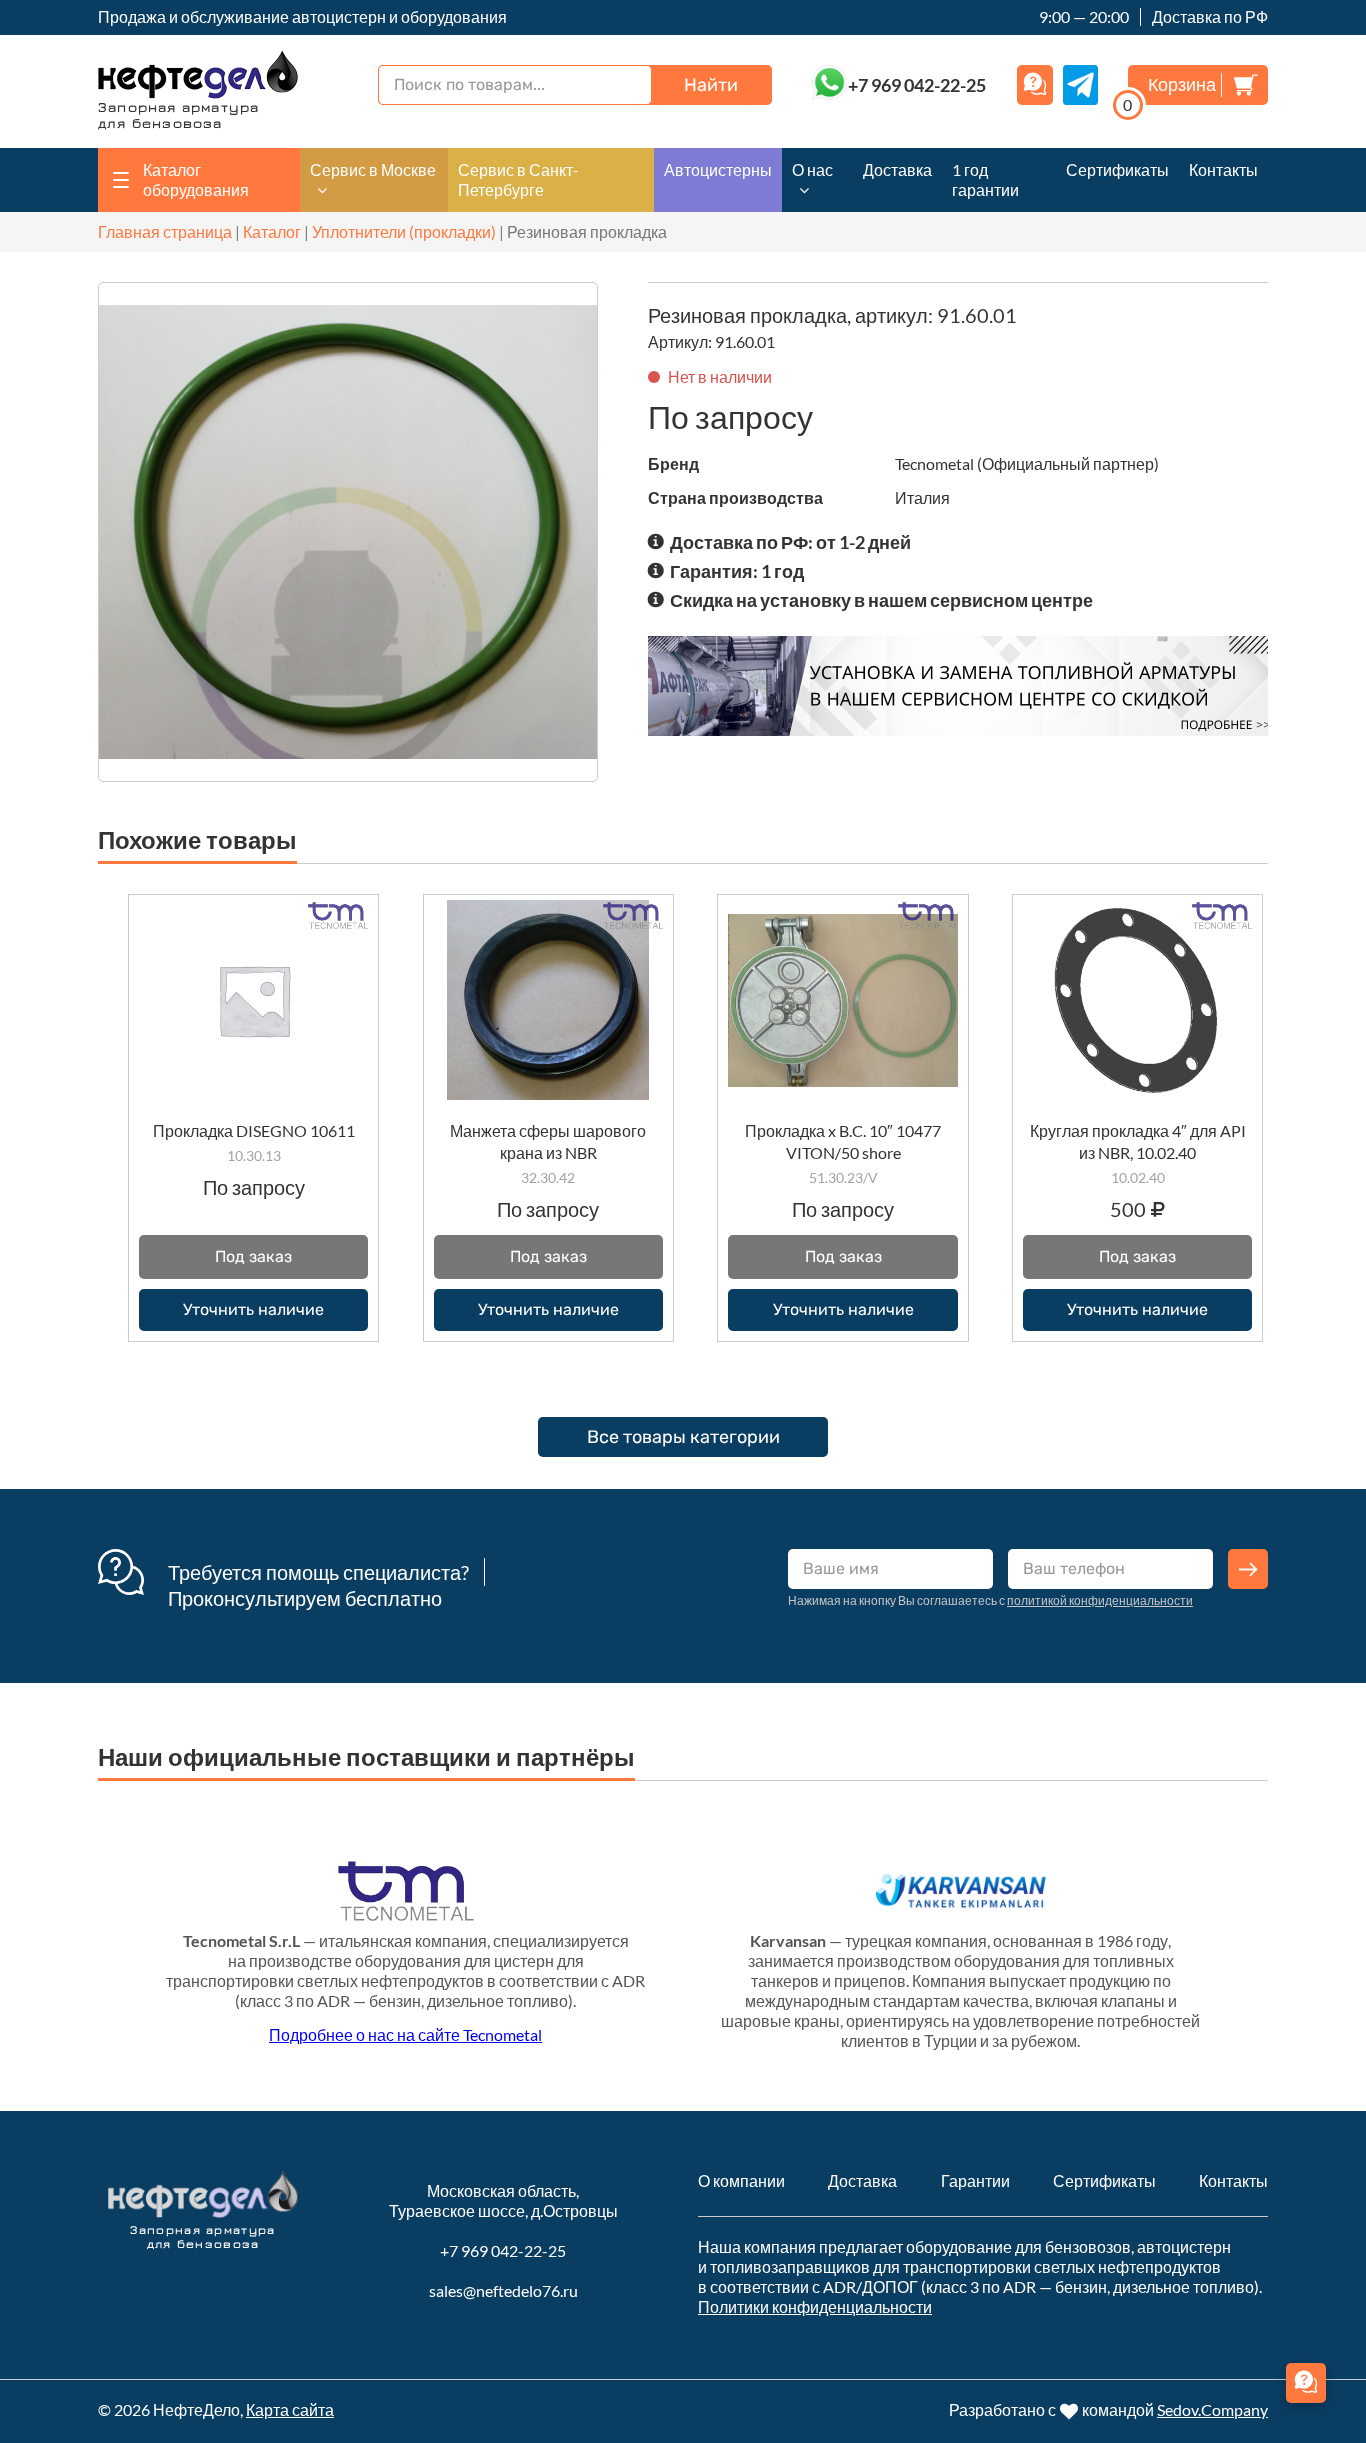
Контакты (1223, 169)
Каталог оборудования (196, 179)
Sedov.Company (1212, 2409)
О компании (741, 2180)
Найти (711, 85)
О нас (812, 169)
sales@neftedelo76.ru (503, 2290)
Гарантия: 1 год (737, 571)
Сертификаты (1117, 169)
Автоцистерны (718, 169)
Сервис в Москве (373, 169)
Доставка (897, 169)
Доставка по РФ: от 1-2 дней (790, 542)
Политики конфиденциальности (815, 2306)
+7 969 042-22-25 (503, 2250)
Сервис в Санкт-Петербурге (518, 179)
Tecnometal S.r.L (241, 1940)
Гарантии (975, 2180)
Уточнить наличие (253, 1309)
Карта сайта (290, 2409)
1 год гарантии (985, 179)
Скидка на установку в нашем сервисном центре (881, 600)
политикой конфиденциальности (1100, 1600)
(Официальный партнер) (1068, 463)
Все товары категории (683, 1437)
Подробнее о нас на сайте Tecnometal (405, 2034)
